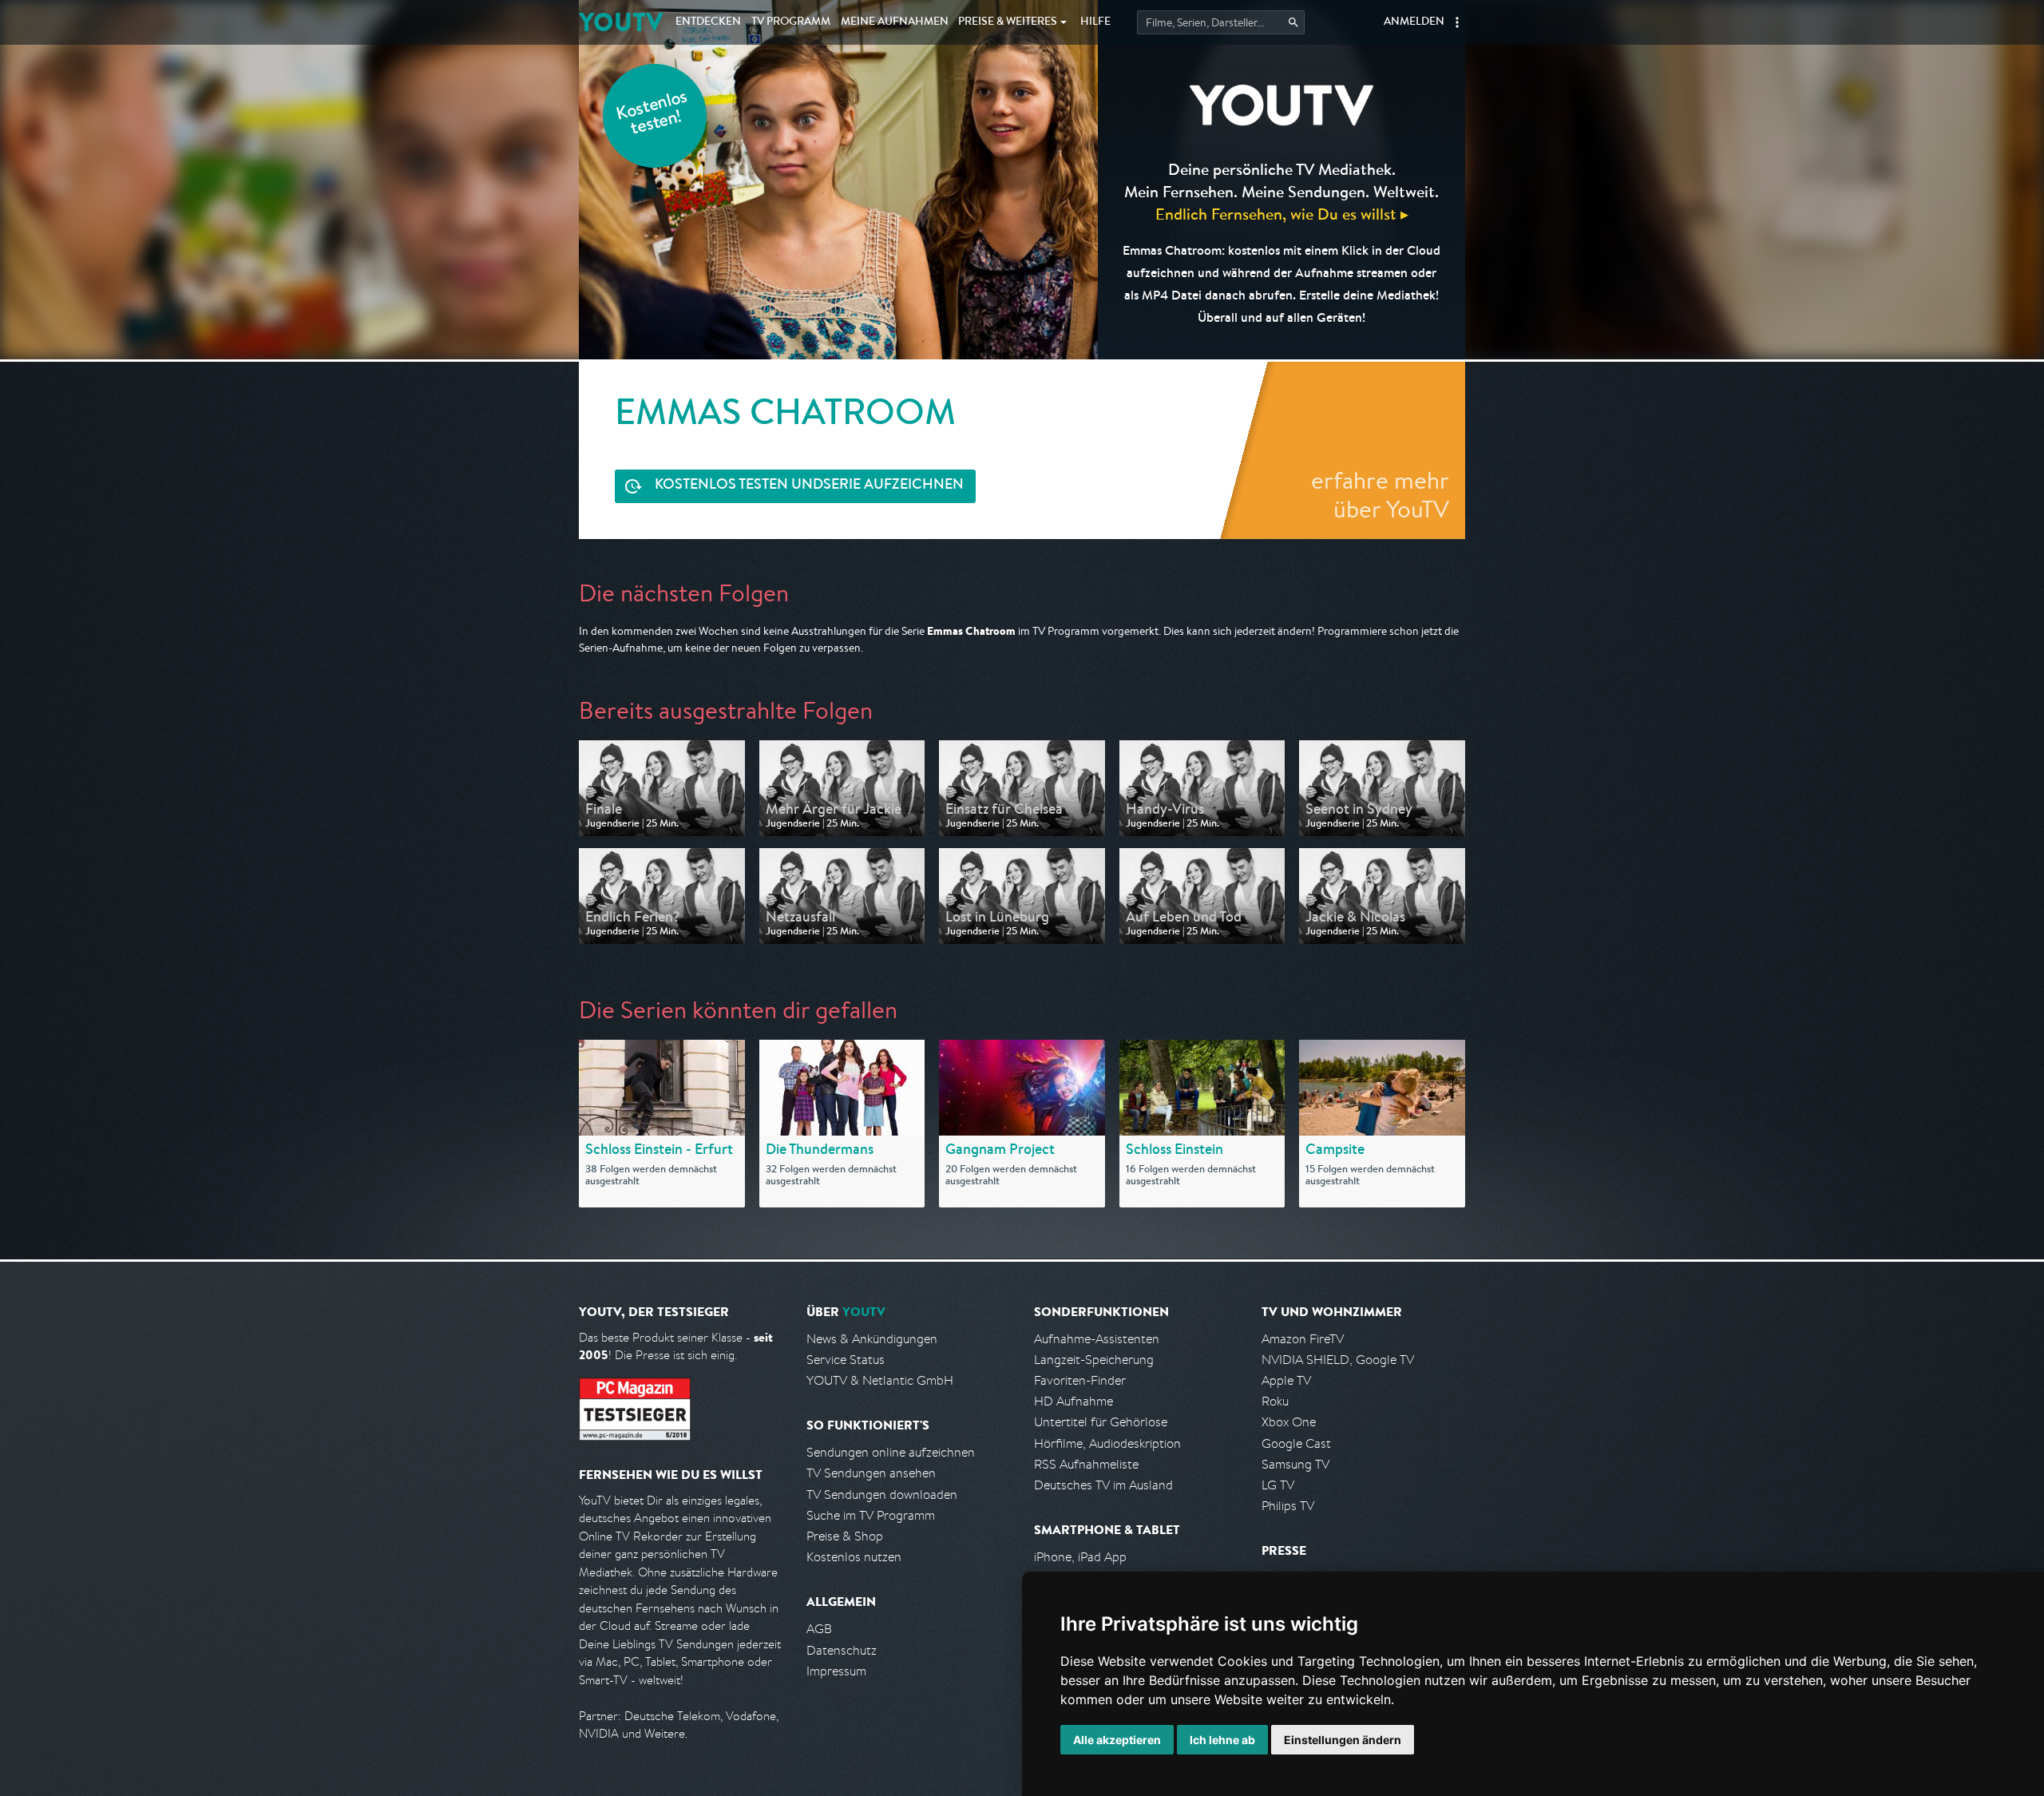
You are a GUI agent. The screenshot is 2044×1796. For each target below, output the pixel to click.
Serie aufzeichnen (809, 486)
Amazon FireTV (1303, 1339)
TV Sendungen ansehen (871, 1473)
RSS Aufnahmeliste (1086, 1464)
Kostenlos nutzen (854, 1557)
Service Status (846, 1360)
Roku (1275, 1401)
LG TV (1278, 1485)
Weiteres (1008, 22)
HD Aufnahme (1073, 1401)
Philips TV (1288, 1506)
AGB (819, 1629)
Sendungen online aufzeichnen (891, 1452)
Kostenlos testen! (652, 115)
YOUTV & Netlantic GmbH (880, 1380)
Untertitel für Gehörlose (1101, 1422)
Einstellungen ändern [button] (1343, 1740)
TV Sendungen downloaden (882, 1495)
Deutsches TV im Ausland (1103, 1485)
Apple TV (1286, 1380)
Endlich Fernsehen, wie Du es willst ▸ (1282, 214)
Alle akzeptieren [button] (1117, 1740)
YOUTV (621, 22)
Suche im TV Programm (871, 1515)
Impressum (836, 1671)
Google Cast (1296, 1443)
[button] (1457, 22)
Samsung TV (1295, 1464)
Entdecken (708, 22)
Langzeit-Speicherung (1094, 1360)
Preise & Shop (845, 1536)
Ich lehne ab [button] (1222, 1740)
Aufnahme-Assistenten (1097, 1339)
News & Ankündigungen (872, 1339)
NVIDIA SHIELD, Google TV (1338, 1360)
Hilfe (1095, 22)
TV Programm (791, 22)
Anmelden (1414, 22)
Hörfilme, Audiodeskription (1107, 1443)
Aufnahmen (895, 22)
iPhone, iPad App (1080, 1557)
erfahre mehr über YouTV (1380, 494)
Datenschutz (842, 1650)
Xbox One (1289, 1422)
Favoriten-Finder (1080, 1380)
